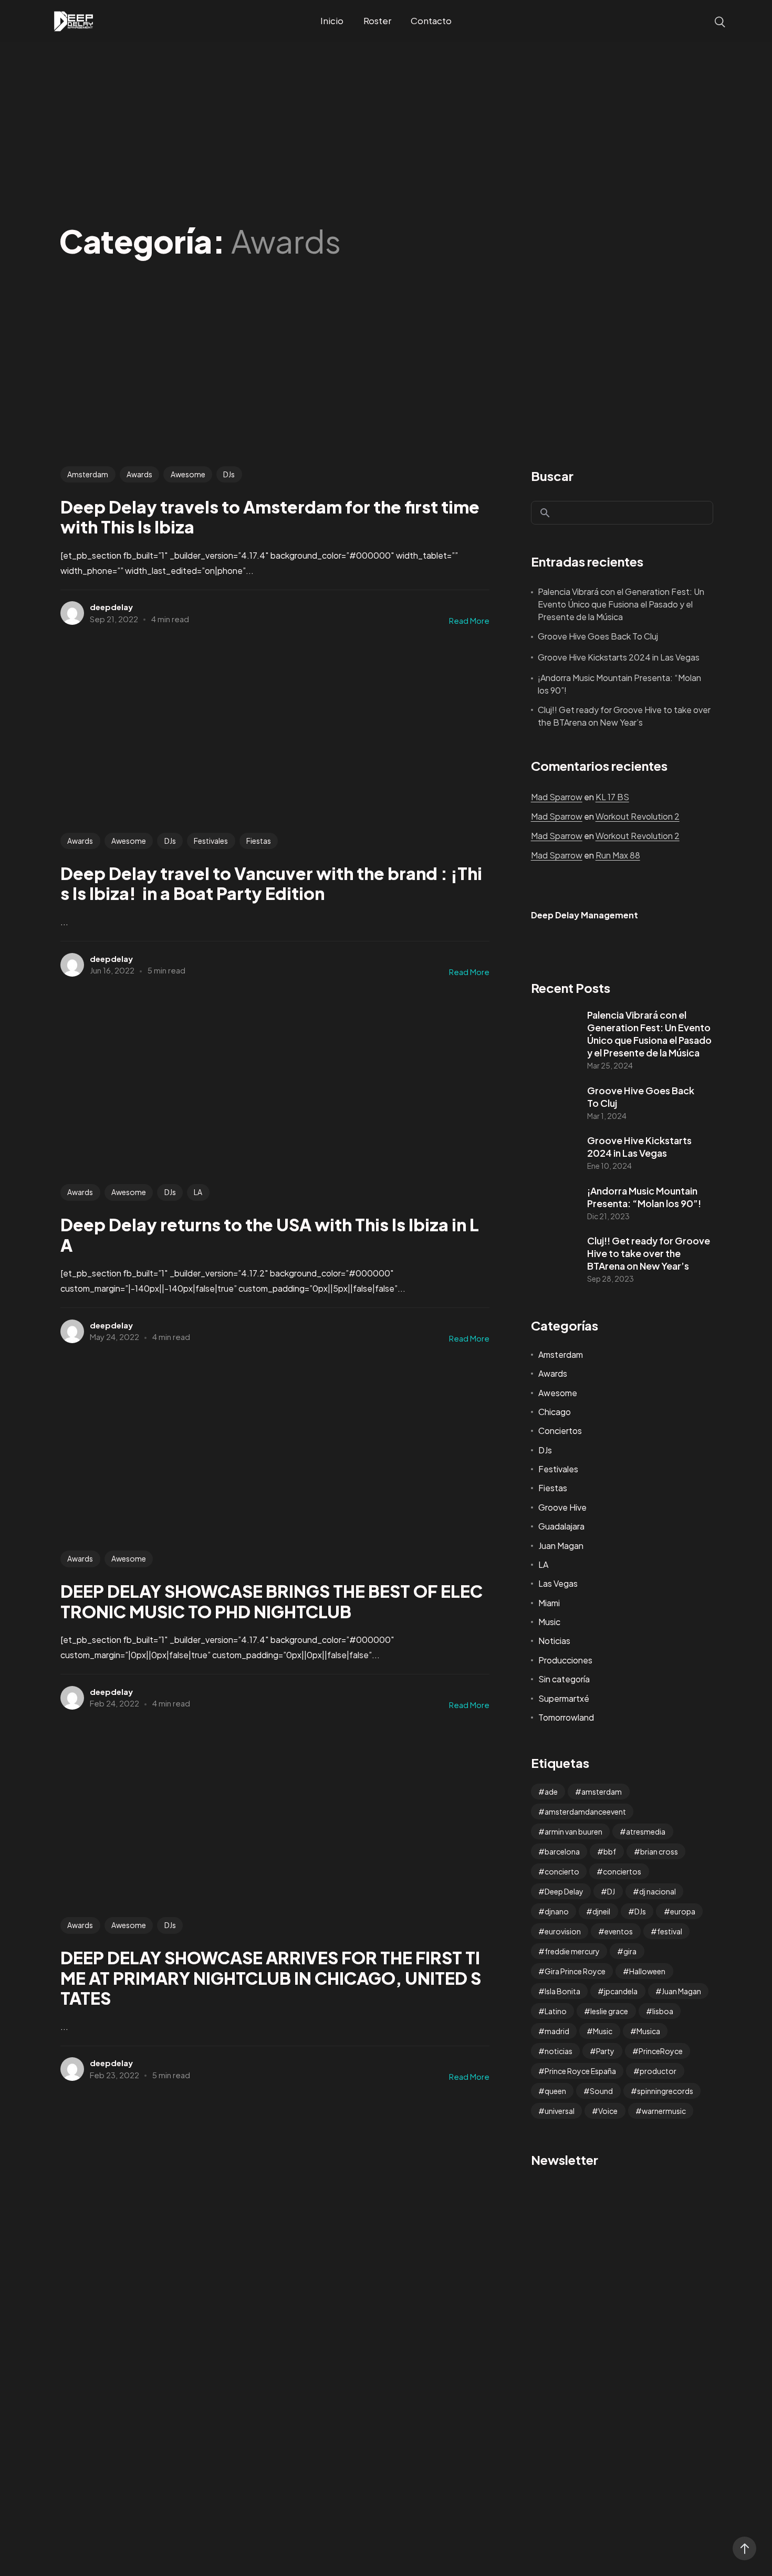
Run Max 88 (618, 855)
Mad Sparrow (557, 797)
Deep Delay (564, 1891)
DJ (611, 1891)
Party (605, 2051)
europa (683, 1911)
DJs (229, 474)
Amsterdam (88, 474)
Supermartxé (564, 1698)
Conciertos (560, 1431)
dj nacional (658, 1891)
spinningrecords (665, 2091)
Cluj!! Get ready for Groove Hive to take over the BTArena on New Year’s (624, 716)
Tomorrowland (566, 1717)
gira (630, 1951)
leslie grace (609, 2011)
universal (560, 2111)
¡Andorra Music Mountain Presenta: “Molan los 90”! (619, 684)
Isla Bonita (562, 1991)
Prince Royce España (580, 2071)
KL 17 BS (612, 797)
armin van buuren (573, 1831)
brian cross (659, 1851)
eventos (619, 1931)
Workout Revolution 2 (638, 816)
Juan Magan (561, 1546)
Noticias (554, 1641)
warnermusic (664, 2111)
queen (555, 2091)
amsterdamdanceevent (585, 1811)
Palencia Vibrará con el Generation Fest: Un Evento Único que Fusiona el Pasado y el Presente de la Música (621, 604)
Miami (549, 1603)
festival (670, 1931)
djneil (601, 1911)
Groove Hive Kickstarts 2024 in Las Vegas (619, 657)
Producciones (565, 1660)
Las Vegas (558, 1583)
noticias (559, 2051)
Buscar (552, 476)
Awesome (188, 474)
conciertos (622, 1871)
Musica (648, 2031)
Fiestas (259, 841)
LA (198, 1192)
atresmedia (646, 1831)
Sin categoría (564, 1679)
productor (658, 2071)
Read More (469, 620)
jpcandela (621, 1991)
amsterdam (602, 1792)
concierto (562, 1871)
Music (549, 1622)
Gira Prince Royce (575, 1971)
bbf (610, 1851)
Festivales (211, 841)
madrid (557, 2031)
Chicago (555, 1412)
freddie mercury (572, 1951)
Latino (556, 2011)
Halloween (647, 1971)
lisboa (663, 2011)
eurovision (563, 1931)
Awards (139, 474)
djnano (557, 1911)
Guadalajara (561, 1526)
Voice (608, 2111)
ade (551, 1792)
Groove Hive (562, 1507)
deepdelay (111, 607)
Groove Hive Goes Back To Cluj (598, 636)
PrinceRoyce (661, 2051)
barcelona (562, 1851)
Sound (601, 2091)
